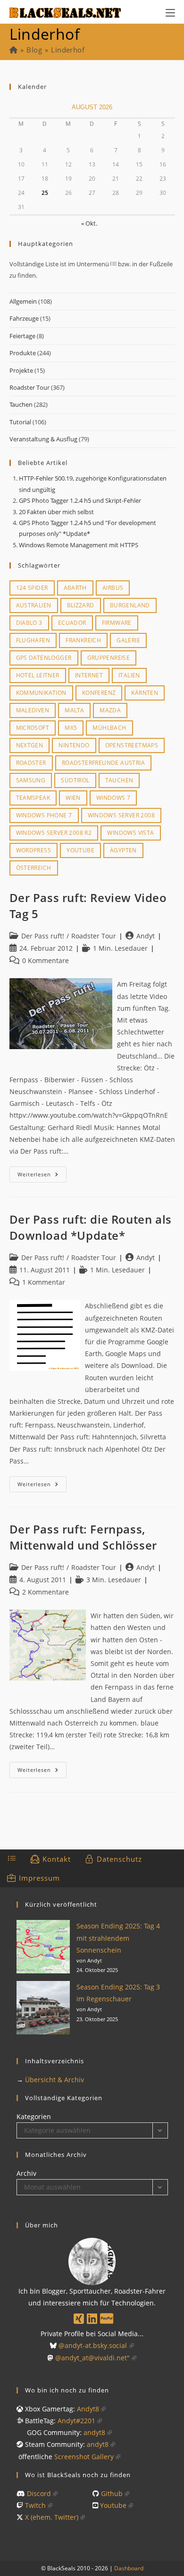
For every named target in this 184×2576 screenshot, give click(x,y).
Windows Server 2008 (121, 815)
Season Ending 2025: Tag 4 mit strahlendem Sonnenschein (118, 1938)
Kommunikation (41, 693)
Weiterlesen (42, 1176)
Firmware (117, 623)
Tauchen (21, 404)
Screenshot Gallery (84, 2457)
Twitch (35, 2505)
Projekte (21, 370)
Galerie (128, 640)
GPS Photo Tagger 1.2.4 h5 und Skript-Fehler (80, 500)
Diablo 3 (29, 623)
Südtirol (75, 780)
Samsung (31, 780)
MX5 (71, 728)
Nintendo (74, 745)
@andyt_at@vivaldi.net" (92, 2358)
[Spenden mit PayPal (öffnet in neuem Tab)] (107, 2318)
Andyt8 (88, 2409)
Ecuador (72, 623)
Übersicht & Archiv (54, 2080)
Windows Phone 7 (44, 815)
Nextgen (30, 745)
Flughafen (33, 640)
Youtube (80, 850)
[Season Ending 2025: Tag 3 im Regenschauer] (43, 2008)
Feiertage (22, 336)
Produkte (23, 353)
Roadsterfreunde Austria (103, 763)
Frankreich (83, 640)
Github (112, 2493)
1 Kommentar (44, 1282)
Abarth (75, 588)
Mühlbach (109, 728)
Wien (73, 798)
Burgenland (130, 605)
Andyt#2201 (76, 2421)
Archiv (26, 2173)
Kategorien (34, 2116)
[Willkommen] (13, 50)
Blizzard (81, 605)
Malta (74, 710)
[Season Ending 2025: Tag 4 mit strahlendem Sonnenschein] (43, 1947)
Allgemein (23, 301)
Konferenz (99, 693)
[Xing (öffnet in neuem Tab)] (79, 2318)
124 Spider (32, 588)
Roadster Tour (29, 387)
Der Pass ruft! (43, 936)
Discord (39, 2493)
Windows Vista (130, 833)
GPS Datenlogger (44, 658)
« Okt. (89, 223)
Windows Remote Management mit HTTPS (79, 545)
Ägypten (123, 850)
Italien (129, 675)
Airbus (113, 588)
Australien (34, 605)
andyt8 (94, 2432)
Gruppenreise (109, 658)
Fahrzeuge (24, 318)
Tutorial (20, 422)
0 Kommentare (46, 960)
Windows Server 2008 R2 (54, 833)
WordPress (34, 850)
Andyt (146, 936)
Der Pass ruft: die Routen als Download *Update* (91, 1227)
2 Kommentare (46, 1592)
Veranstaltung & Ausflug (43, 439)
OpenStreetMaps (132, 745)
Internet (89, 675)
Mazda (110, 710)
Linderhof (68, 50)
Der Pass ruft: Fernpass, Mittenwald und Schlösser (83, 1537)
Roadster (31, 763)
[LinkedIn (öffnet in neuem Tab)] (92, 2318)
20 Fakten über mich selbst (56, 512)
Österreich (34, 868)
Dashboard (129, 2568)
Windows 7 (113, 798)
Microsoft (33, 728)
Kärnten (145, 693)
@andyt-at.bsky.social (93, 2345)
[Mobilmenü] (170, 12)
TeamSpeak (33, 798)
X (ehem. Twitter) (52, 2517)
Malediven (33, 710)
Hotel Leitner (38, 675)
